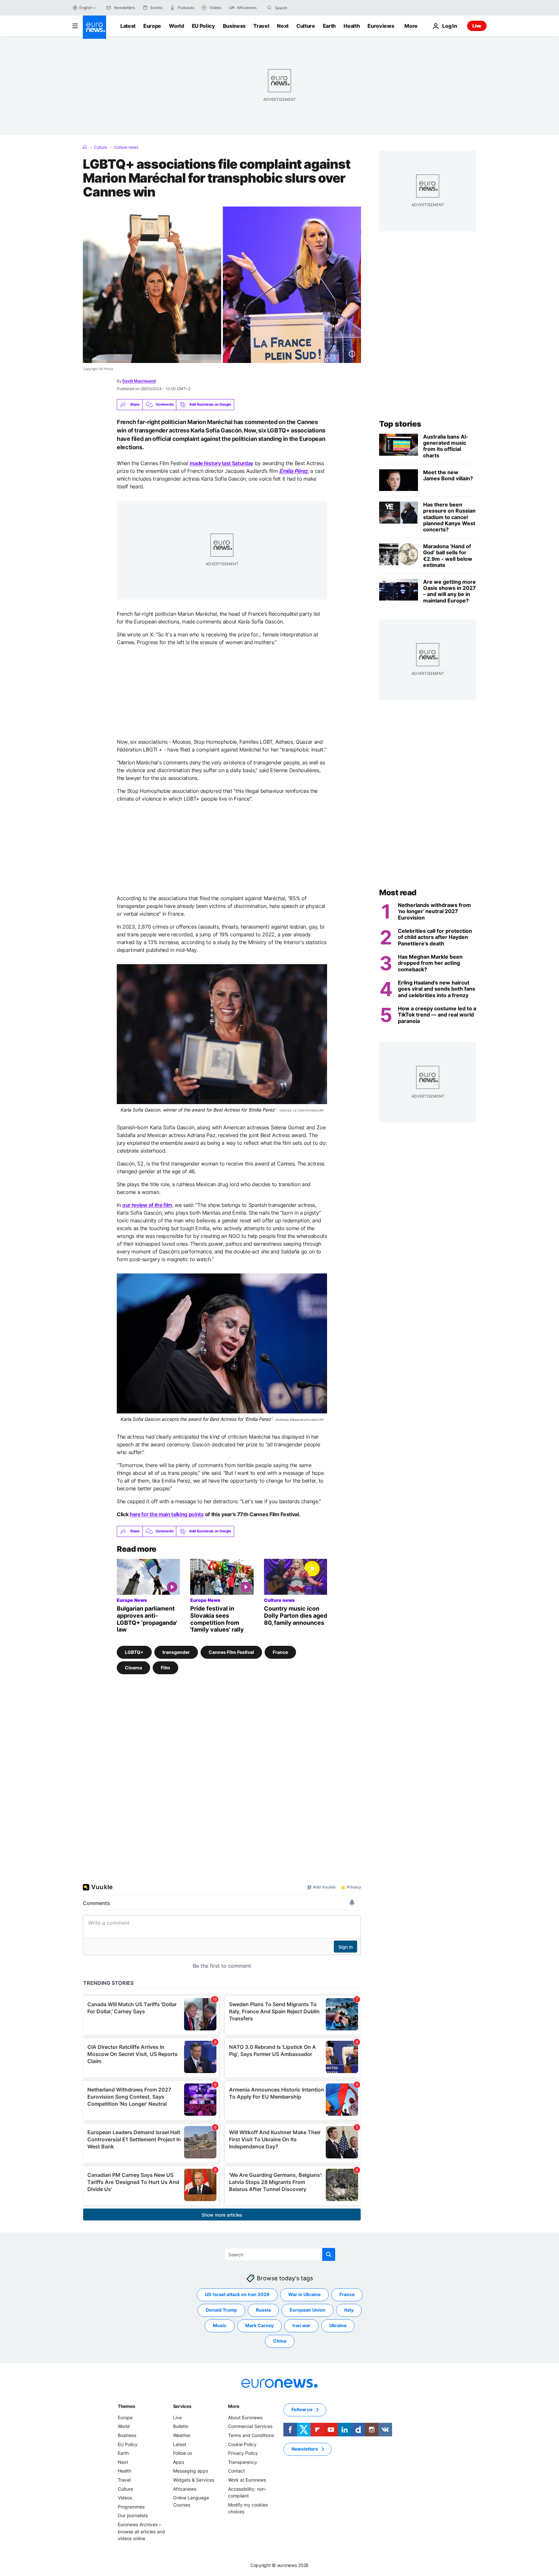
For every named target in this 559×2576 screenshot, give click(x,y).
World (176, 26)
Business (234, 26)
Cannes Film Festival (231, 1652)
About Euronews (245, 2417)
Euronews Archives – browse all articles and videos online (141, 2531)
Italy (349, 2310)
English (85, 8)
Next (283, 26)
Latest (128, 26)
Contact (236, 2471)
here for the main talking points (167, 1514)
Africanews (185, 2489)
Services (182, 2406)
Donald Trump (221, 2310)
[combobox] (302, 8)
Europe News (132, 1600)
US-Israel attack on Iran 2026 (237, 2295)
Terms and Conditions (251, 2435)
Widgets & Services (194, 2480)
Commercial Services (250, 2427)
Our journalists (133, 2516)
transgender (176, 1652)
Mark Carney (259, 2326)
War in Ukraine (304, 2295)
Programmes (131, 2507)
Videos (125, 2498)
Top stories (400, 424)
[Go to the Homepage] (94, 27)
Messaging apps (191, 2471)
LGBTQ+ (134, 1652)
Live (477, 26)
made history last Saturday (221, 463)
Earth (329, 26)
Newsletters (305, 2449)
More (234, 2406)
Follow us (183, 2453)
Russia (263, 2310)
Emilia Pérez (293, 471)
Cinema (133, 1668)
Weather (182, 2435)
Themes (126, 2406)
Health (352, 26)
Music (220, 2326)
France (280, 1652)
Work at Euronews (247, 2480)
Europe (152, 26)
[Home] (85, 147)
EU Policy (203, 26)
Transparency (243, 2462)
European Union (307, 2310)
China (280, 2341)
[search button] (269, 8)
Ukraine (338, 2326)
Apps (179, 2462)
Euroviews (381, 26)
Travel (261, 26)
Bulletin (181, 2427)
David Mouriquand (139, 381)
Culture (306, 26)
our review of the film (147, 1205)
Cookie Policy (242, 2444)
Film (165, 1668)
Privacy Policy (243, 2453)
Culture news (126, 147)
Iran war (301, 2326)
